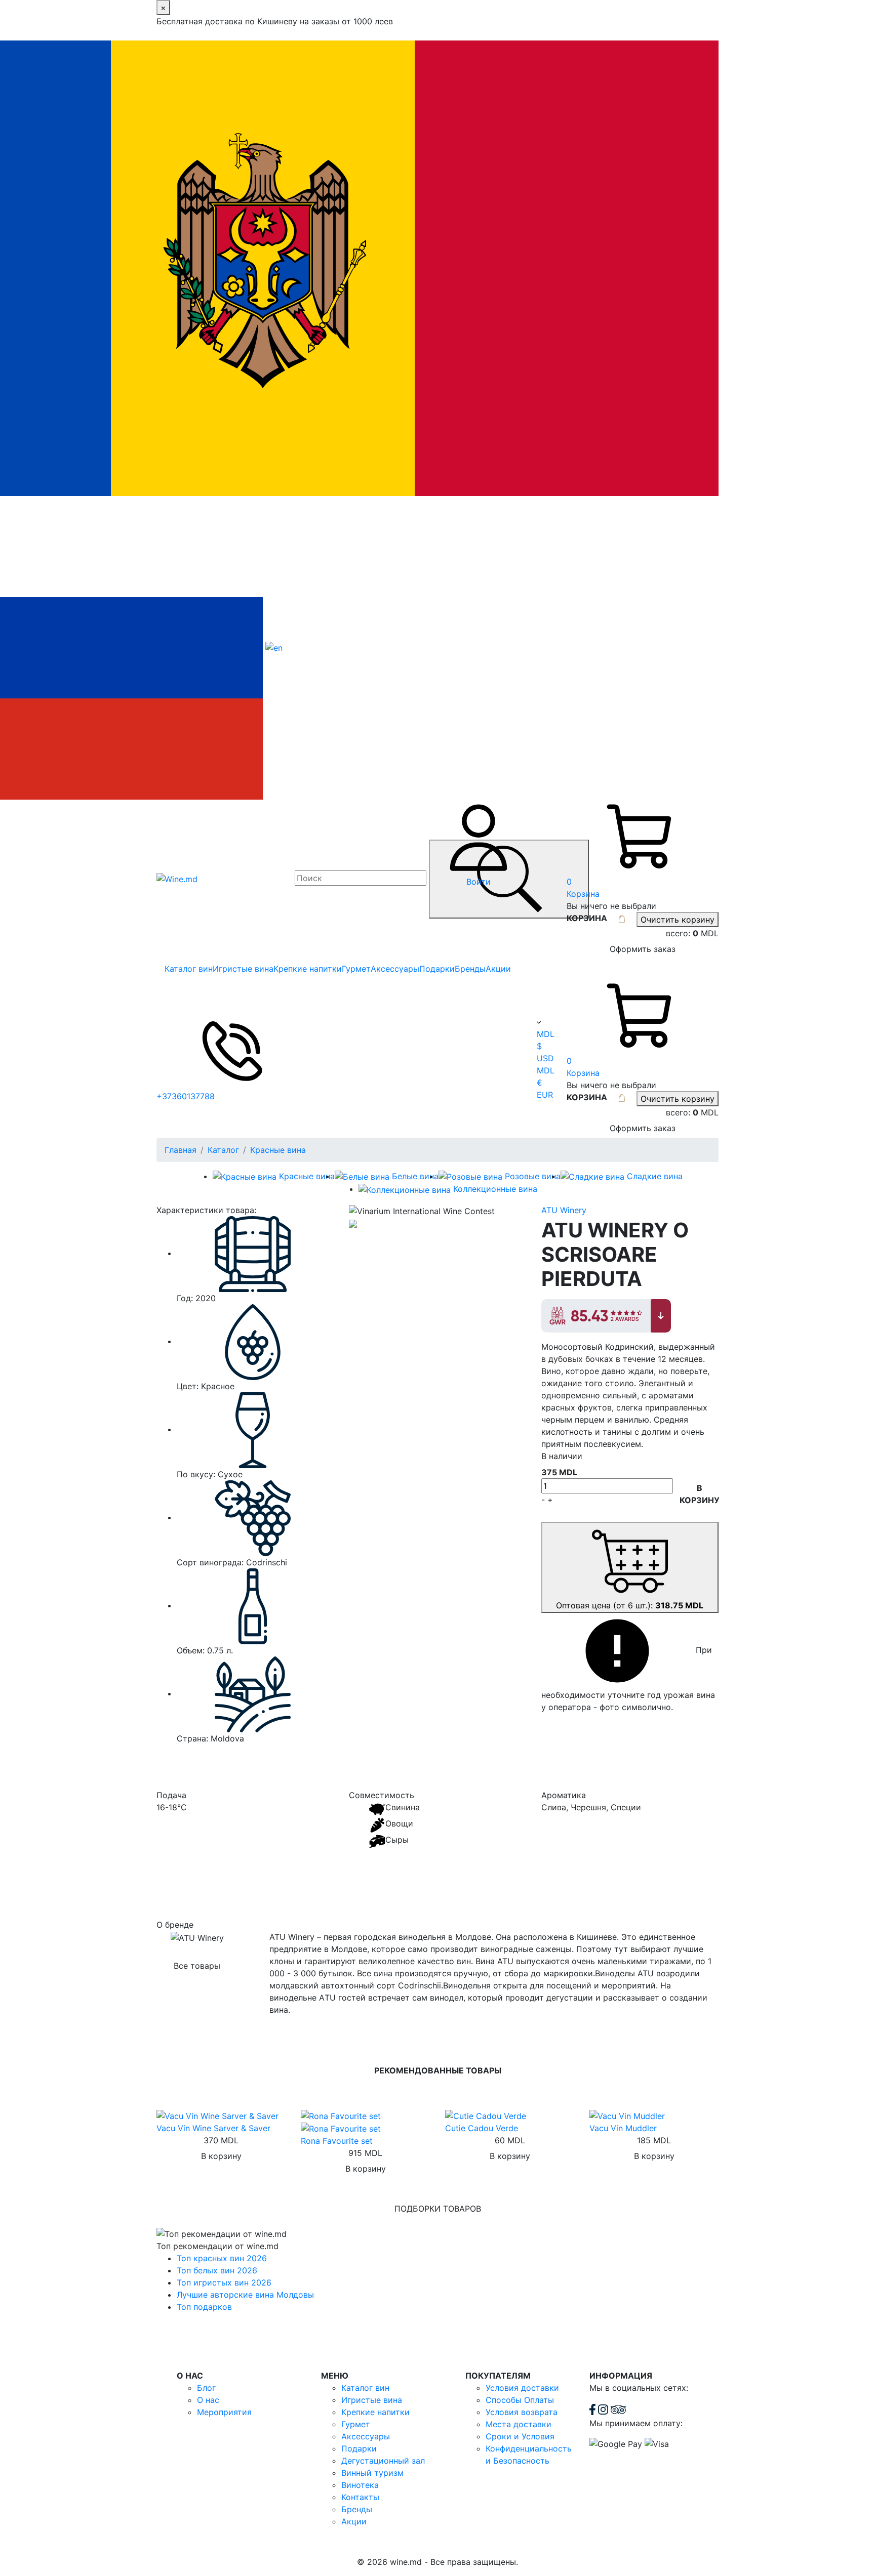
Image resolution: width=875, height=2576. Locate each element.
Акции (498, 969)
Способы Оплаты (520, 2400)
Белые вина (415, 1176)
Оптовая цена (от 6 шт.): (630, 1605)
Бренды (470, 969)
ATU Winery (564, 1210)
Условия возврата (522, 2412)
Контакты (360, 2497)
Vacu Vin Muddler (623, 2128)
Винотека (360, 2485)
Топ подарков (204, 2307)
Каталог (223, 1150)
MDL (546, 1034)
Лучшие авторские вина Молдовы (245, 2295)
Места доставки (519, 2424)
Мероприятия (224, 2412)
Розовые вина (533, 1176)
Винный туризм (372, 2473)
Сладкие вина (655, 1176)
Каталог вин (189, 969)
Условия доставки (522, 2388)
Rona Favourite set (337, 2141)
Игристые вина (243, 969)
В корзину (700, 1494)
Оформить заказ (643, 949)
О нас (208, 2400)
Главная (181, 1150)
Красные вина (278, 1150)
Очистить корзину (678, 920)
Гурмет (356, 969)
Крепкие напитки (308, 969)
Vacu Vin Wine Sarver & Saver (213, 2128)
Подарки (437, 969)
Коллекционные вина (495, 1189)
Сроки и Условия (520, 2436)
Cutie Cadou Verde (482, 2128)
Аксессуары (395, 969)
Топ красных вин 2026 (222, 2258)
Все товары (197, 1966)
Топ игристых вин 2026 (224, 2282)
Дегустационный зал (383, 2461)
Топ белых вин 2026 (217, 2270)
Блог (206, 2388)
